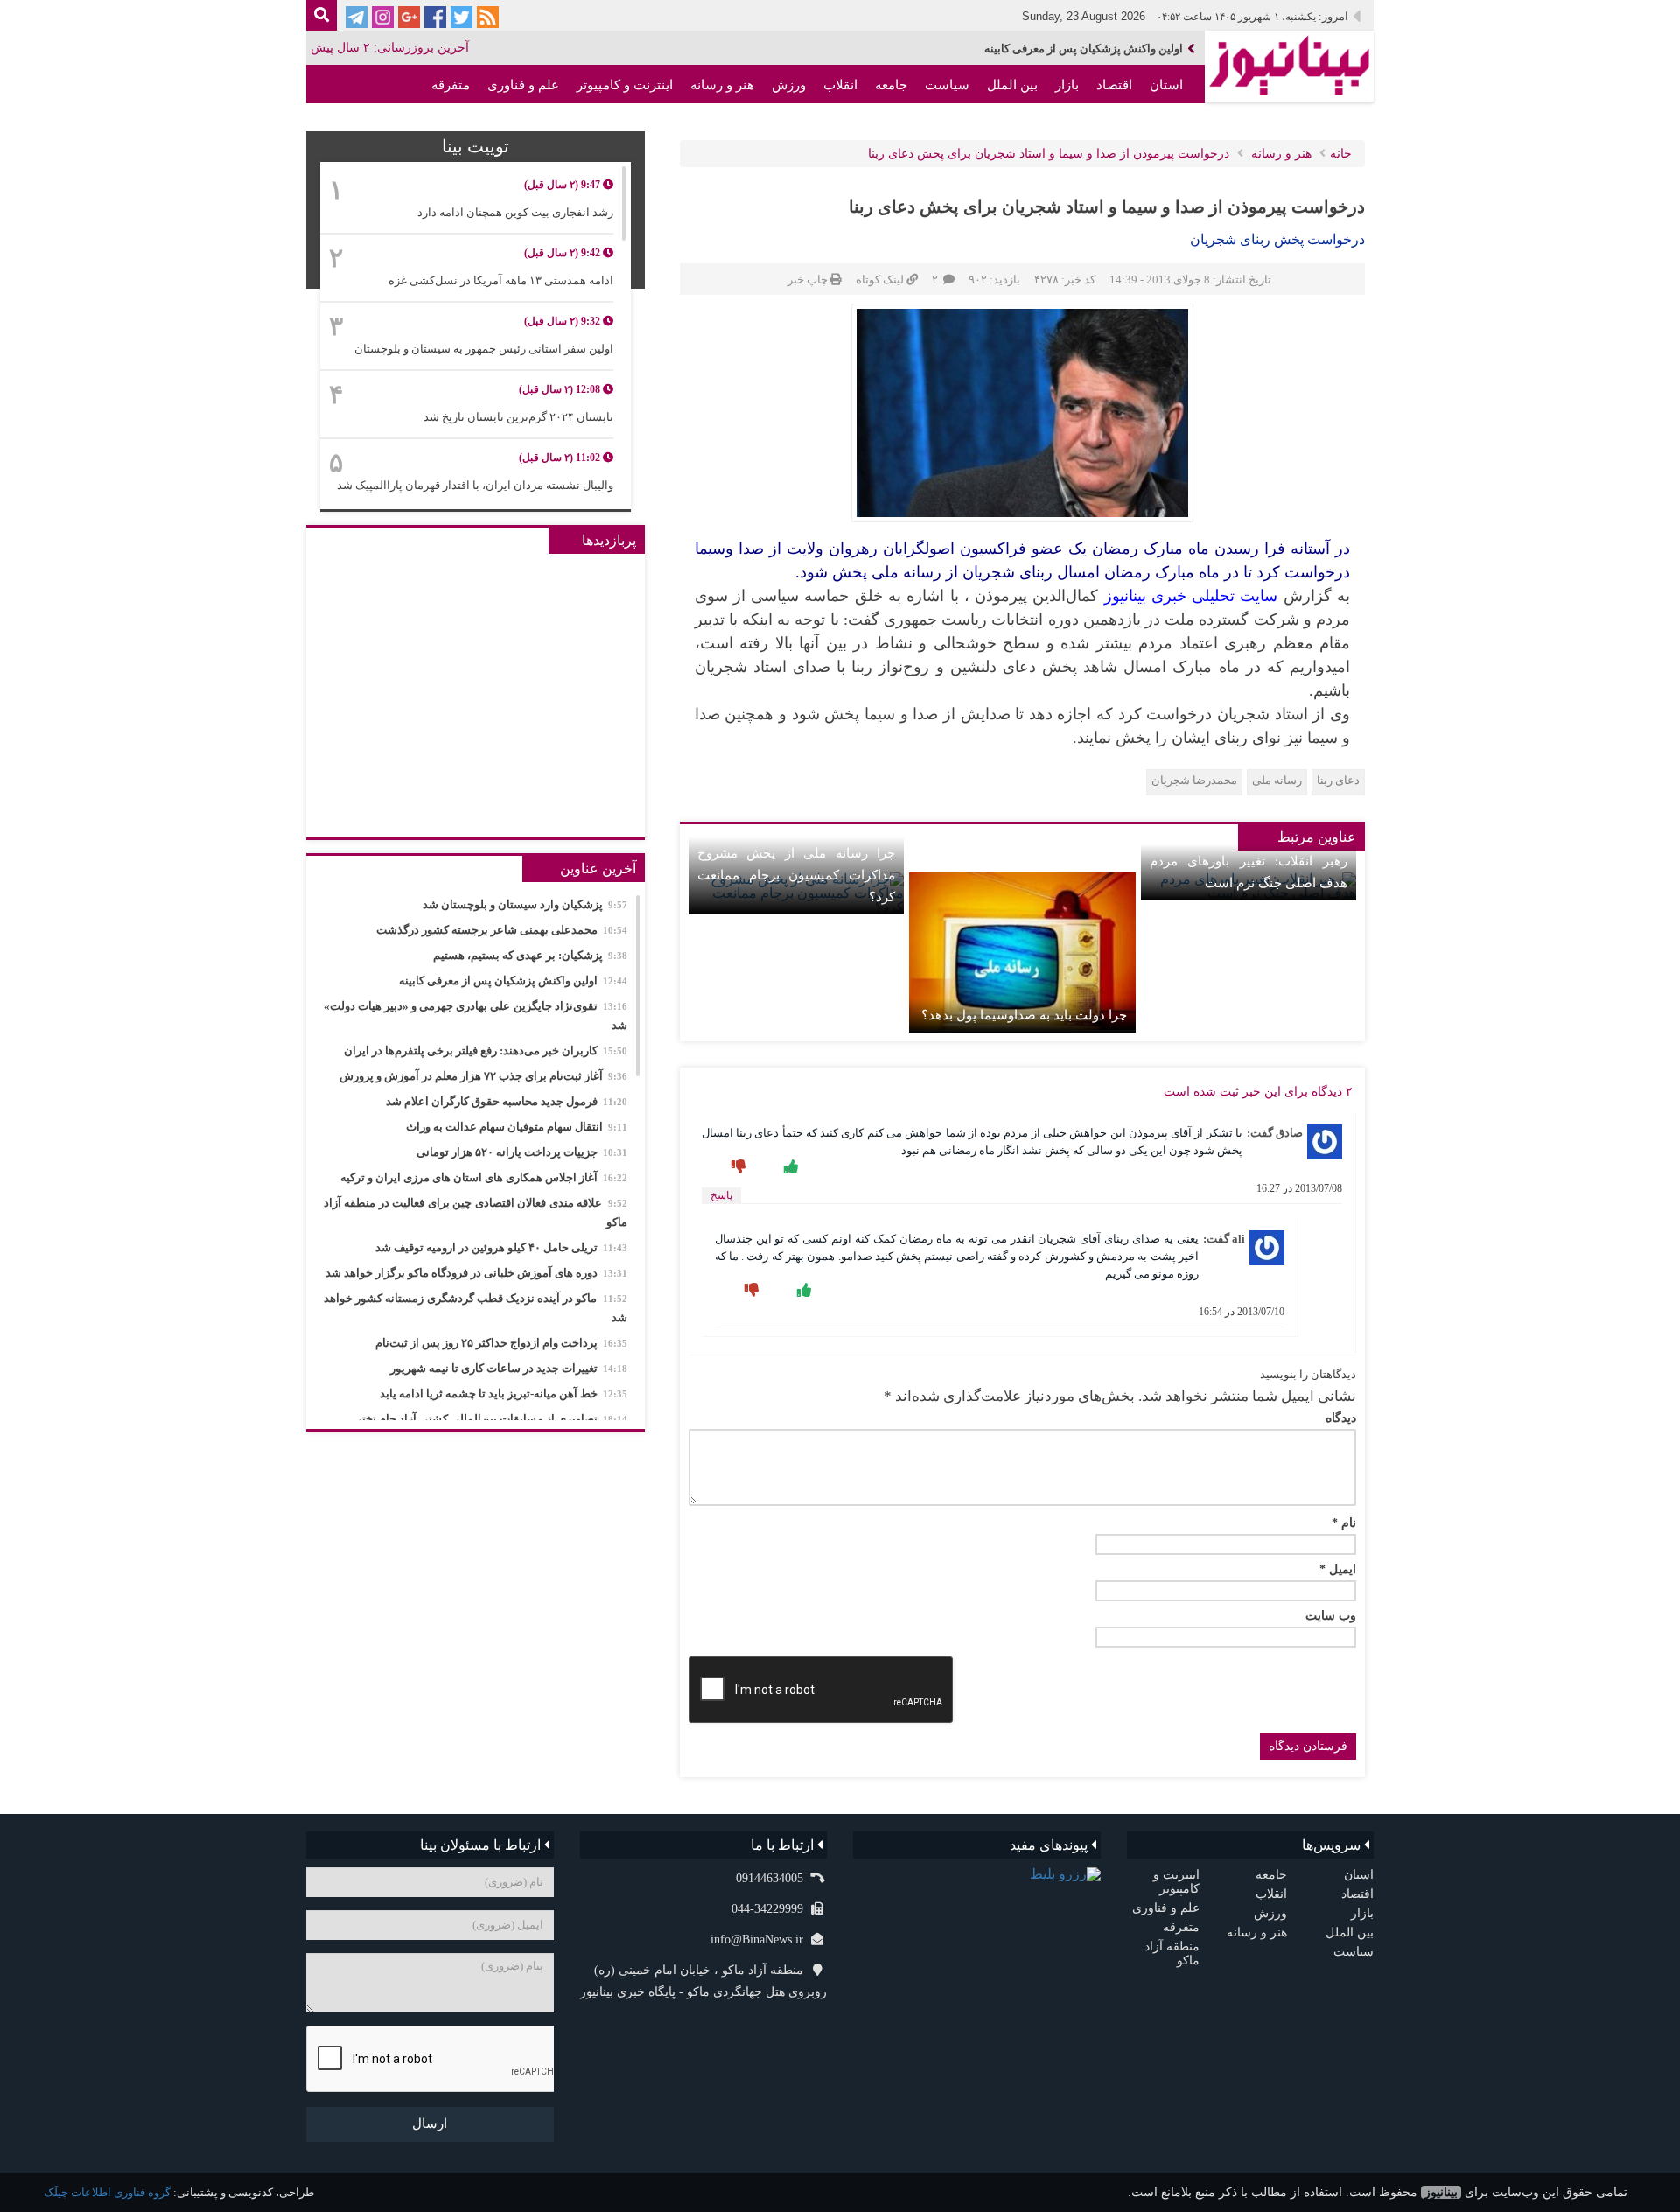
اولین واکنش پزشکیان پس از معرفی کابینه (1084, 49)
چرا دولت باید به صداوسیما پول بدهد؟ (1024, 1015)
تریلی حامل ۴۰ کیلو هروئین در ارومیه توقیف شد (501, 1247)
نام (1344, 1523)
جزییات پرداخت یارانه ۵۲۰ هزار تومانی (522, 1152)
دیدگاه (1341, 1418)
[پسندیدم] (789, 1167)
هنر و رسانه (722, 85)
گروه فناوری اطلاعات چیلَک (107, 2192)
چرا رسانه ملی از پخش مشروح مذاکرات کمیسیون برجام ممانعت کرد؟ (796, 875)
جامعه (891, 85)
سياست (947, 85)
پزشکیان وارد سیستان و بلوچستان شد (525, 904)
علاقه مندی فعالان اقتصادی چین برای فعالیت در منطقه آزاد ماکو (476, 1212)
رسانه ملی (1277, 780)
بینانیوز (1441, 2192)
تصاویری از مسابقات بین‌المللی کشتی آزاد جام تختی (490, 1419)
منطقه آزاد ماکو (1140, 123)
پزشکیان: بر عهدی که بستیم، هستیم (530, 955)
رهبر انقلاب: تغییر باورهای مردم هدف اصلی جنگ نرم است (1249, 872)
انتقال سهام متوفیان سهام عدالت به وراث (517, 1127)
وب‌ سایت (1331, 1616)
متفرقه (451, 85)
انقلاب (840, 85)
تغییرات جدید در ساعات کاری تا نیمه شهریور (509, 1368)
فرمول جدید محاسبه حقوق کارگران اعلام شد (507, 1101)
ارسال (430, 2124)
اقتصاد (1114, 85)
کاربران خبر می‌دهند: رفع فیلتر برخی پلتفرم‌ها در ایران (486, 1050)
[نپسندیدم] (737, 1167)
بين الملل (1012, 85)
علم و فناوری (523, 85)
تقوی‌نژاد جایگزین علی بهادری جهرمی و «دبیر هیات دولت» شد (476, 1015)
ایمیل (1338, 1570)
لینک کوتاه (880, 280)
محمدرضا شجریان (1194, 780)
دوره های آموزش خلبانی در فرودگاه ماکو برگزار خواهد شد (476, 1273)
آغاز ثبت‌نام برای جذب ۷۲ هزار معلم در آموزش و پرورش (483, 1076)
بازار (1067, 85)
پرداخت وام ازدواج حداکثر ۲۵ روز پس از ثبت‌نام (501, 1343)
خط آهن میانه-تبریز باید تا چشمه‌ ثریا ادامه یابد (504, 1393)
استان (1166, 85)
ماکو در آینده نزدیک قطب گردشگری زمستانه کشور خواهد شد (476, 1308)
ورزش (789, 85)
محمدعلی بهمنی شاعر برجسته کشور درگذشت (502, 930)
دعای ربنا (1338, 780)
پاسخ (721, 1195)
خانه (1341, 154)
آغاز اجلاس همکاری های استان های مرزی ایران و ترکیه (484, 1177)
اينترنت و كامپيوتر (625, 85)
